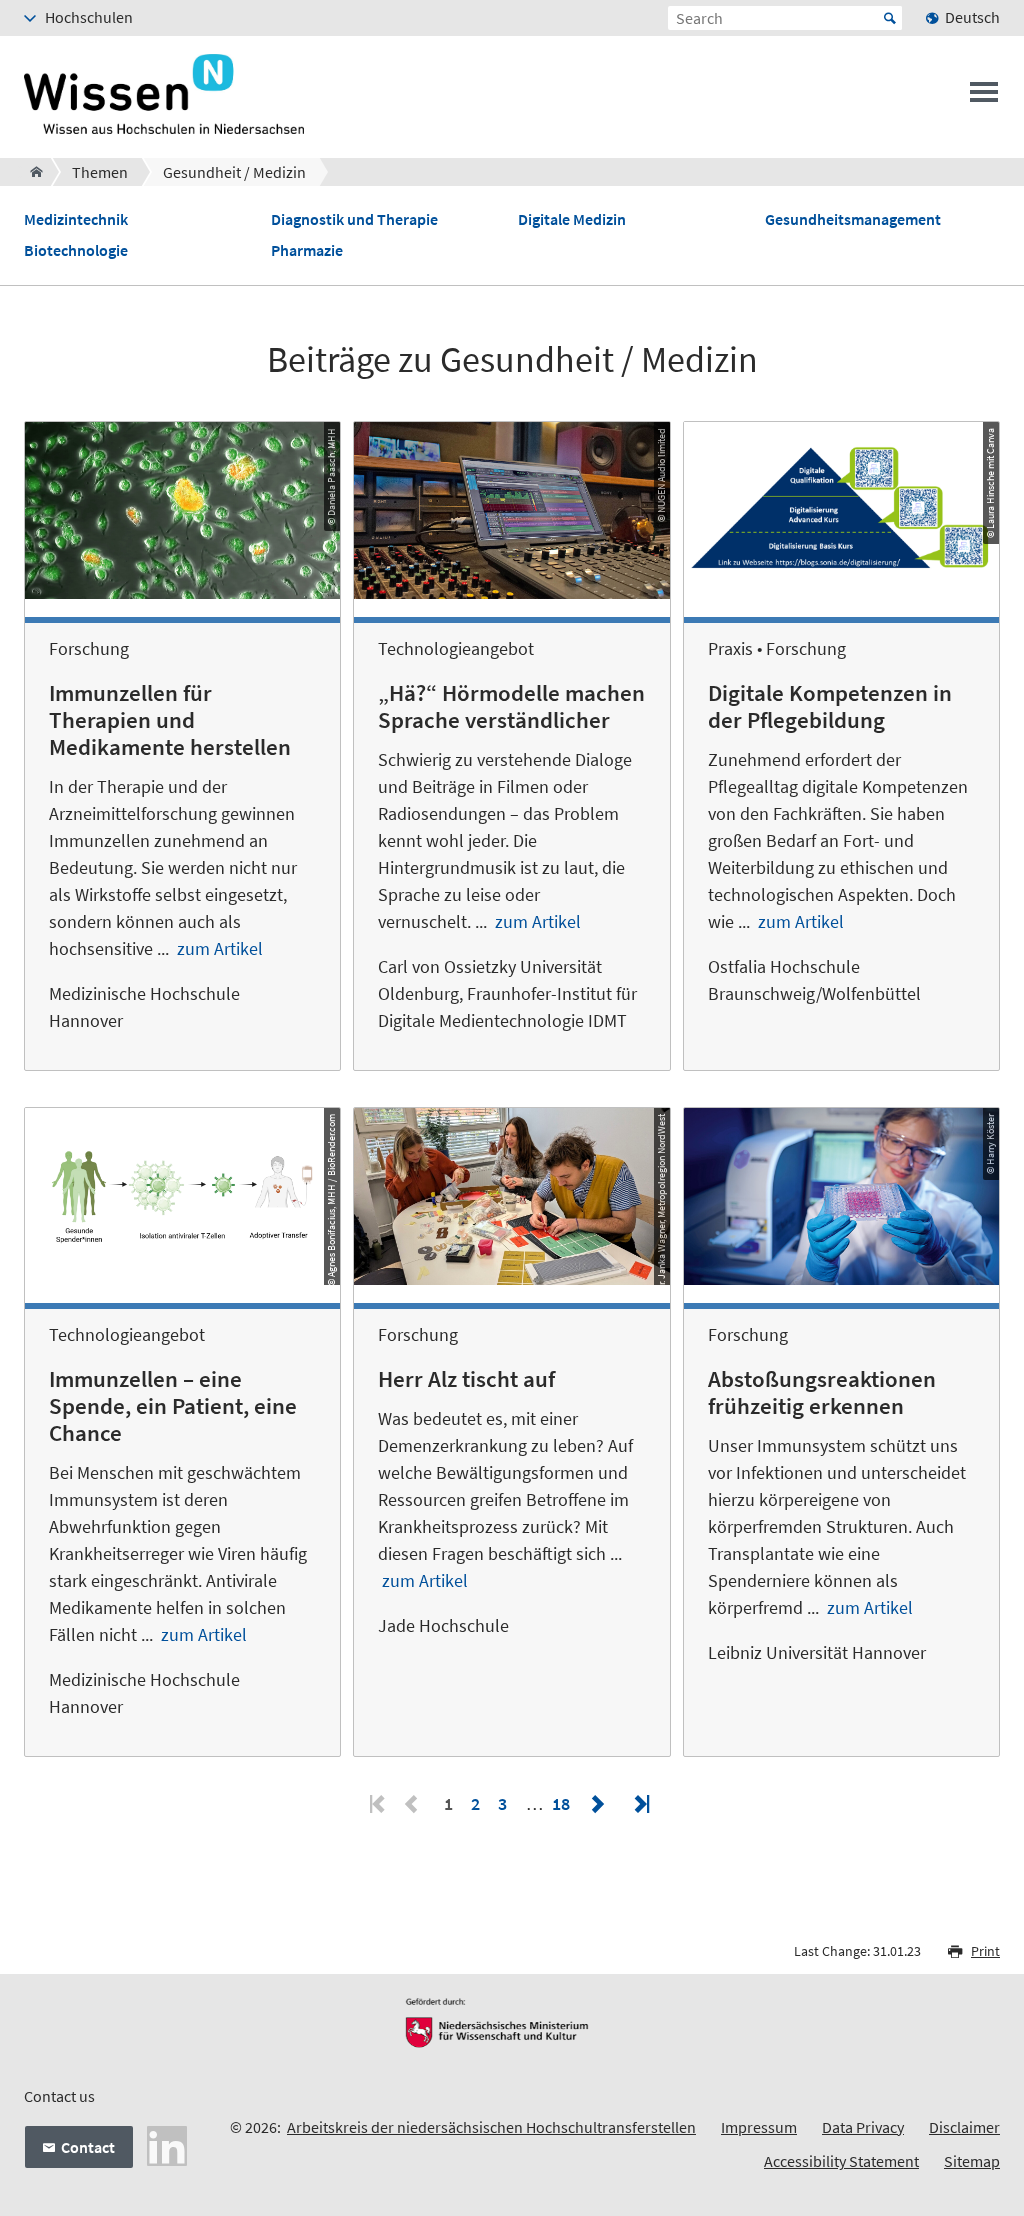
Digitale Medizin (572, 219)
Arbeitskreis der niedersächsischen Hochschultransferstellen (491, 2127)
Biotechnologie (76, 250)
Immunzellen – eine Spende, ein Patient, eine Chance (173, 1406)
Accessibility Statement (841, 2161)
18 (561, 1803)
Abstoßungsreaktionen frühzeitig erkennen (822, 1392)
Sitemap (972, 2161)
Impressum (759, 2127)
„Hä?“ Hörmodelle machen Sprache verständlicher (511, 706)
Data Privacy (863, 2127)
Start (890, 18)
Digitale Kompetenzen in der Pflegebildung (830, 706)
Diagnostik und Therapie (354, 219)
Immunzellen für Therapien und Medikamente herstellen (170, 720)
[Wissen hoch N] (30, 172)
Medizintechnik (76, 219)
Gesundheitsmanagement (853, 219)
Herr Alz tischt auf (466, 1379)
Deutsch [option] (972, 17)
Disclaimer (964, 2127)
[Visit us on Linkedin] (167, 2144)
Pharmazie (307, 250)
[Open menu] (984, 98)
